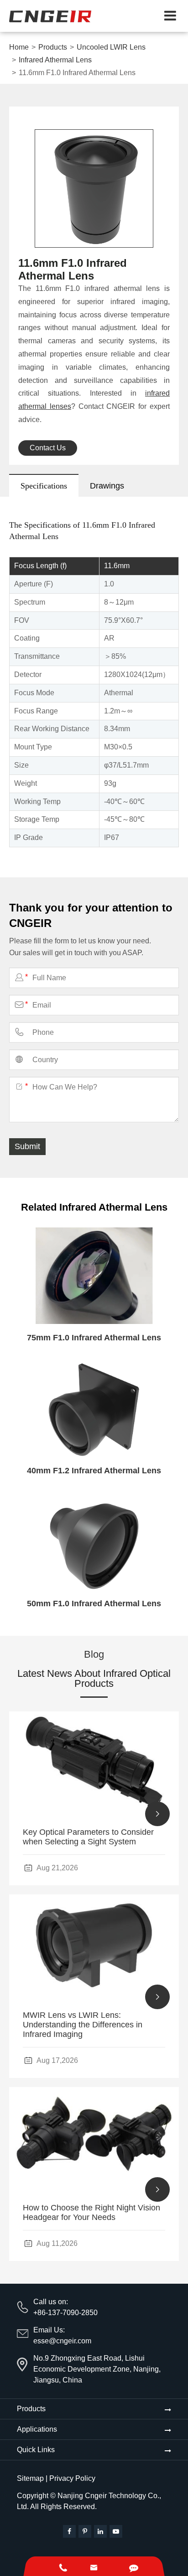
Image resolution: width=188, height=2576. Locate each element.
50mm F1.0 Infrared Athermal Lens (94, 1604)
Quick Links (36, 2450)
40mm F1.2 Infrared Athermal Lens (94, 1471)
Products (53, 47)
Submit (27, 1146)
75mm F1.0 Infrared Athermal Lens (94, 1338)
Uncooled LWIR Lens (111, 47)
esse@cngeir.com (62, 2341)
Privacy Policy (72, 2478)
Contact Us (48, 448)
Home (19, 47)
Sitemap (30, 2478)
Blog (94, 1655)
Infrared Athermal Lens (55, 60)
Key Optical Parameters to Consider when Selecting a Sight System (88, 1837)
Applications (37, 2429)
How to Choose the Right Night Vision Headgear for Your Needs (91, 2212)
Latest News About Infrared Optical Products (94, 1679)
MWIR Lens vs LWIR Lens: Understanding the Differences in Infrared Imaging (83, 2025)
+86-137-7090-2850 (65, 2313)
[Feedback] (133, 2566)
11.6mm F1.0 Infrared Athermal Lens (77, 73)
